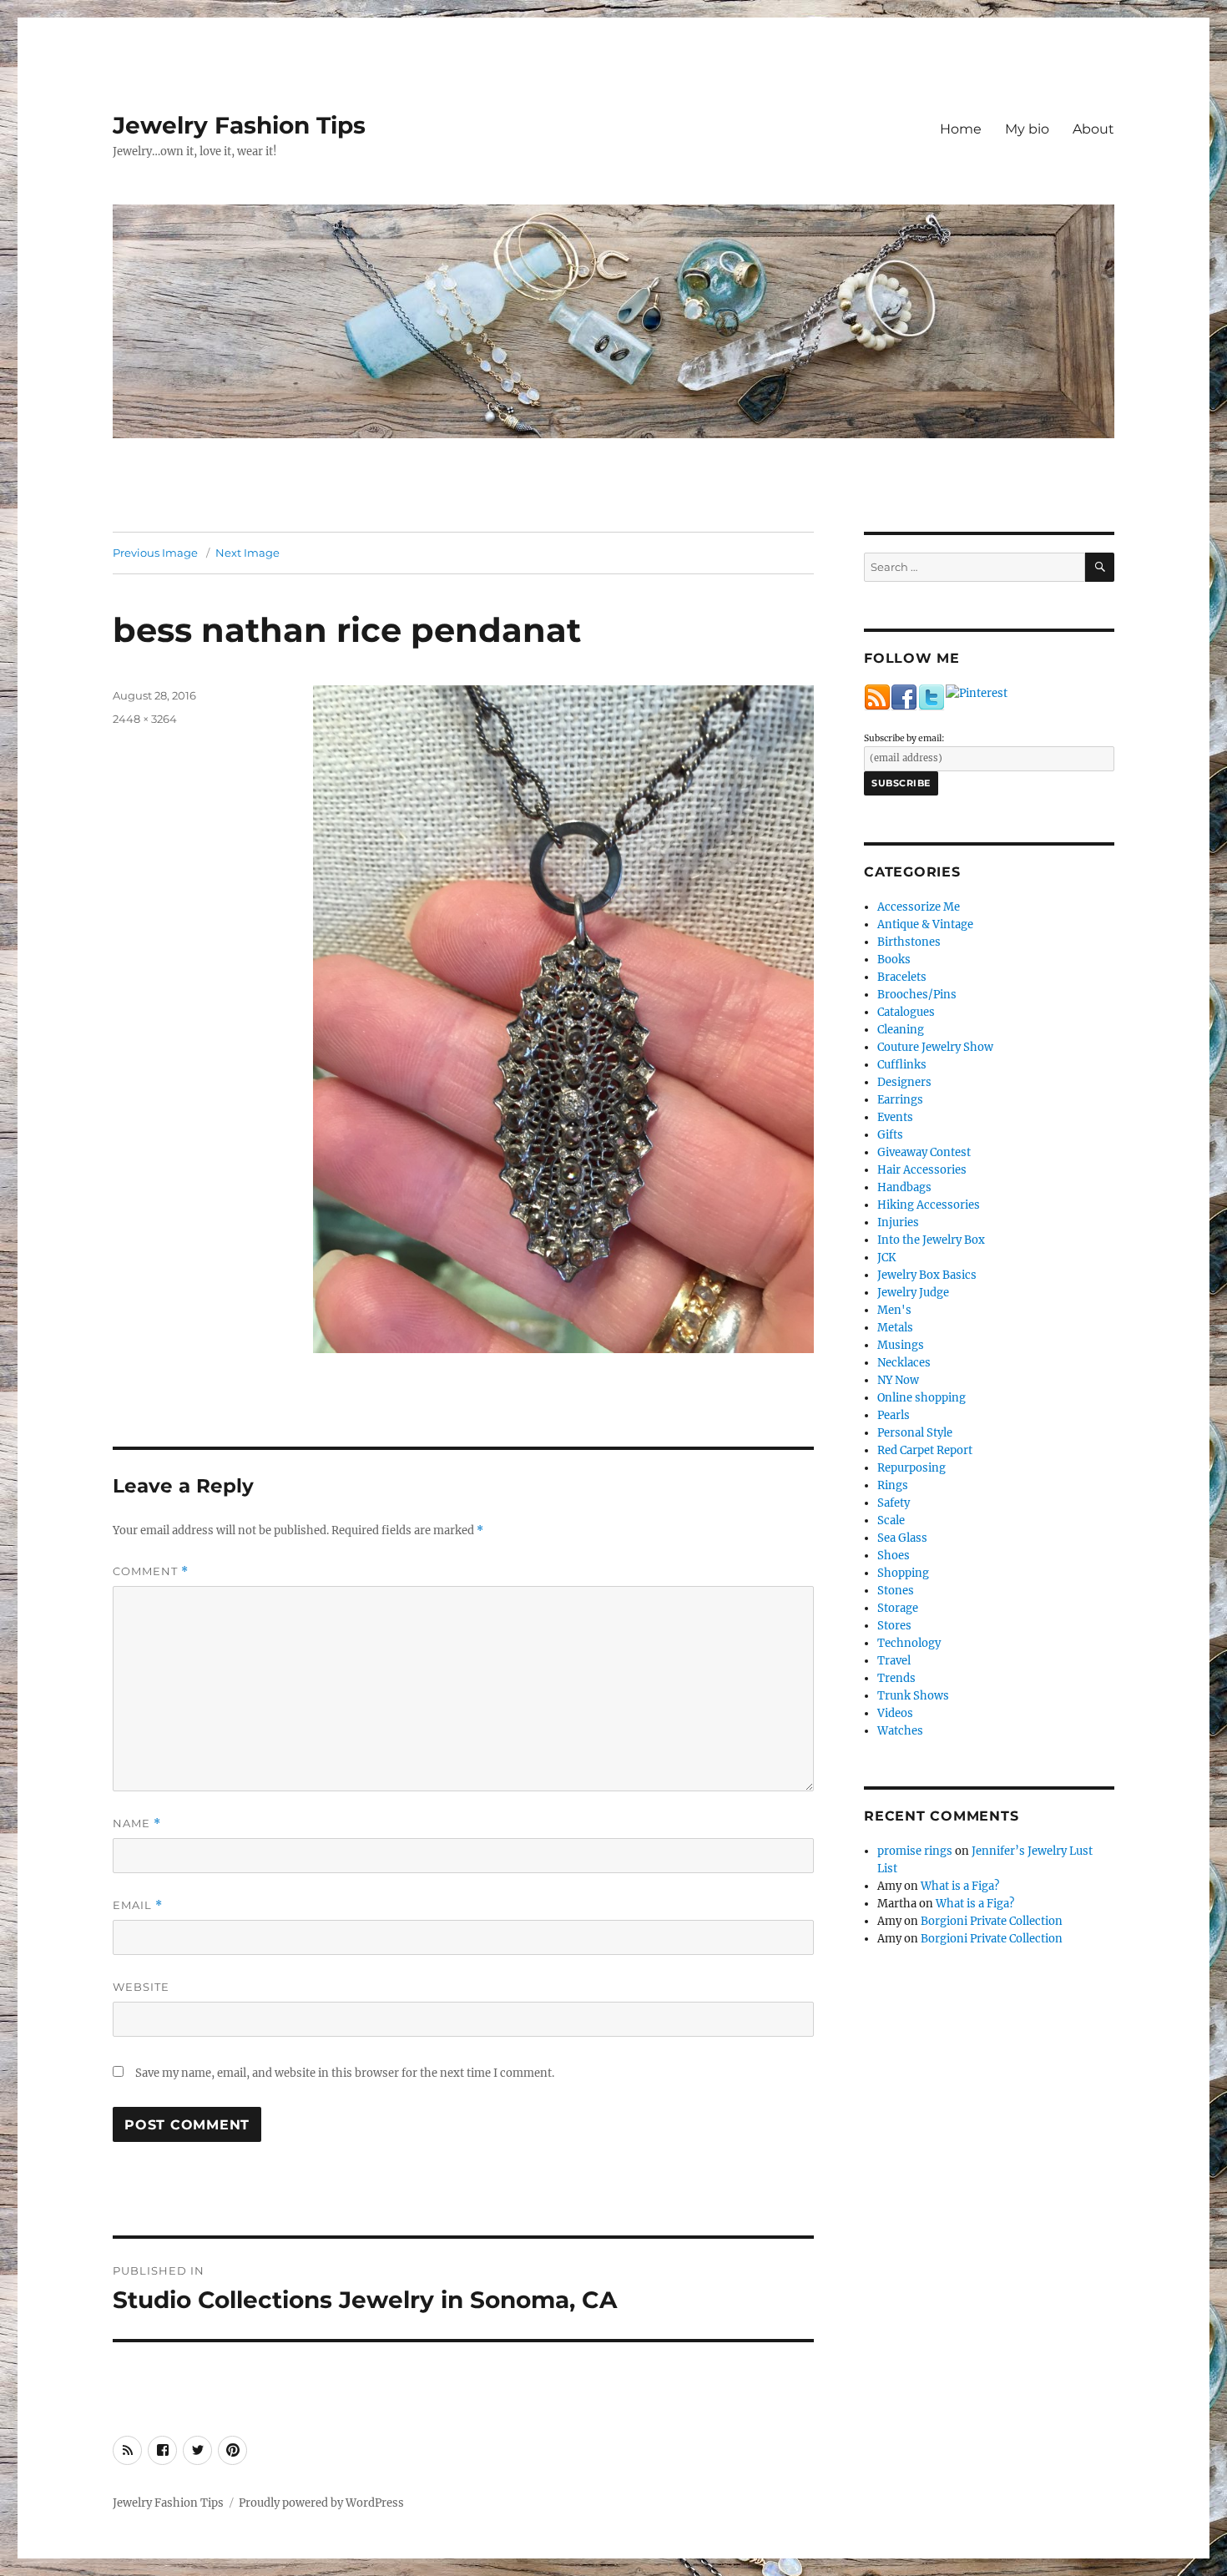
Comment (151, 1571)
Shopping (903, 1573)
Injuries (898, 1222)
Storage (898, 1608)
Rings (893, 1485)
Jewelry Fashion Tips (239, 125)
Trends (896, 1678)
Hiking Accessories (929, 1205)
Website (141, 1987)
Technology (909, 1643)
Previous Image (155, 553)
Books (894, 960)
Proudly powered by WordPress (321, 2503)
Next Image (247, 553)
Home (961, 129)
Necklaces (904, 1363)
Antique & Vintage (925, 924)
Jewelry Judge (913, 1293)
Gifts (890, 1135)
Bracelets (902, 977)
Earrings (900, 1100)
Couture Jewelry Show (935, 1047)
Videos (895, 1713)
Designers (904, 1082)
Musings (901, 1345)
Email (138, 1905)
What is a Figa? (960, 1886)
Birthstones (909, 942)
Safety (894, 1503)
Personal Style (915, 1433)
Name (137, 1823)
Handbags (904, 1187)
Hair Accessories (922, 1170)
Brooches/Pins (917, 995)
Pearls (894, 1415)
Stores (894, 1626)
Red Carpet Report (925, 1450)
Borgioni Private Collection (992, 1921)
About (1093, 129)
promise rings (915, 1851)
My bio (1027, 129)
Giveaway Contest (924, 1152)
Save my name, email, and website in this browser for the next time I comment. (345, 2073)
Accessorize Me (919, 907)
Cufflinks (902, 1065)
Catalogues (906, 1012)
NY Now (898, 1380)
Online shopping (922, 1398)
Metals (895, 1328)
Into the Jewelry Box (931, 1240)
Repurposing (911, 1468)
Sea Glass (902, 1538)
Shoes (894, 1556)
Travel (894, 1661)
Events (895, 1117)
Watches (900, 1731)
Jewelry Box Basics (927, 1275)
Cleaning (901, 1030)
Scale (891, 1520)
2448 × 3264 (145, 719)
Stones (896, 1591)
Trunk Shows (913, 1696)
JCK (886, 1258)
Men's (894, 1310)
